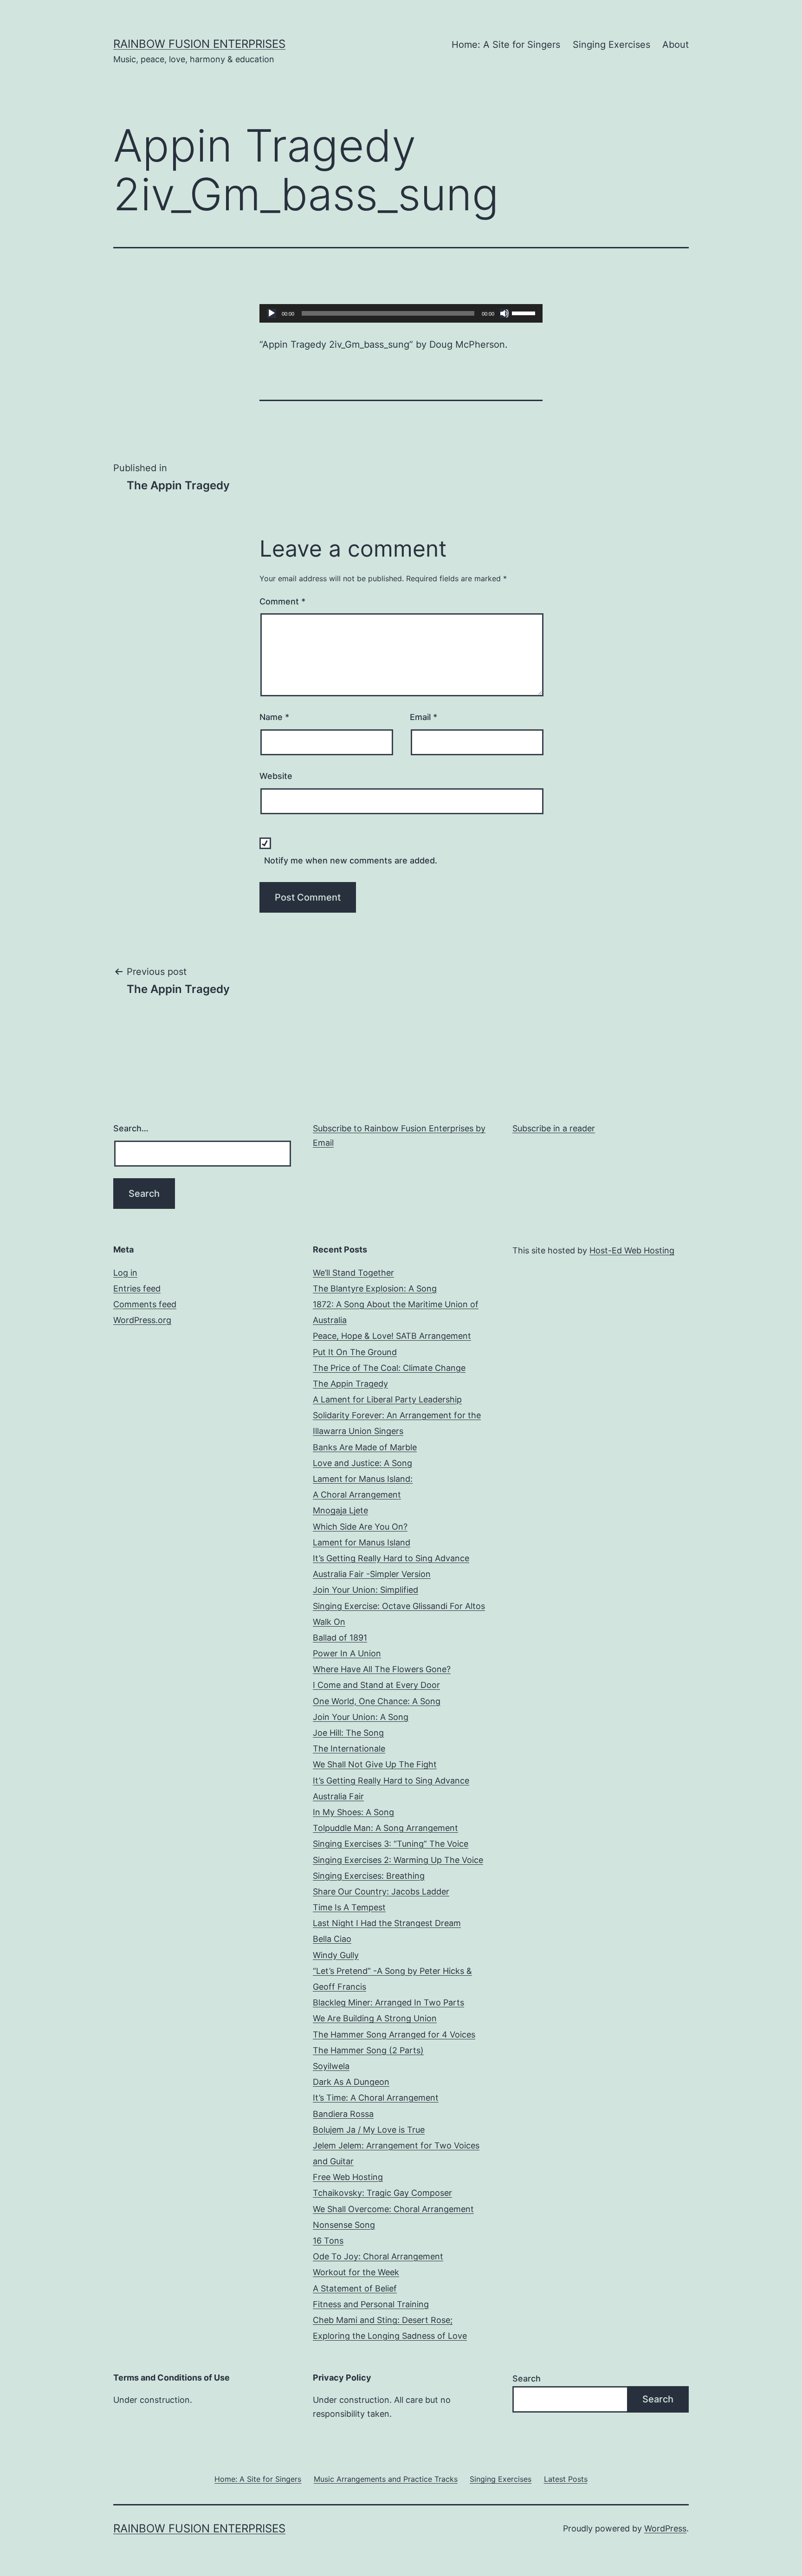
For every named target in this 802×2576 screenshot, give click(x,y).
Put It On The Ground (355, 1352)
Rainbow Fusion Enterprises (199, 44)
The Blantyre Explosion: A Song (375, 1288)
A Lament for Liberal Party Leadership (387, 1399)
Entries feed (137, 1288)
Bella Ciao (332, 1939)
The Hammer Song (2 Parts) (368, 2050)
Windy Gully (336, 1955)
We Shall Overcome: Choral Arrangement (393, 2209)
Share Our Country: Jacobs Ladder (381, 1891)
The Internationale (349, 1749)
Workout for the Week (356, 2272)
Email (424, 717)
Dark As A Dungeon (351, 2082)
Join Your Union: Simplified (365, 1590)
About (676, 45)
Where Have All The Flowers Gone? (382, 1669)
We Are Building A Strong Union (375, 2018)
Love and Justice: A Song (362, 1463)
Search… (131, 1128)
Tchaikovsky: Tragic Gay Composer (382, 2193)
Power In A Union (347, 1653)
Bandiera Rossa (343, 2114)
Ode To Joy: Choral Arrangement (378, 2256)
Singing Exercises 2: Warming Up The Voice (398, 1860)
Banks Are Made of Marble (365, 1447)
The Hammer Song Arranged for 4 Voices (394, 2034)
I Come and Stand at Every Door (376, 1685)
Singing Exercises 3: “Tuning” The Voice (391, 1844)
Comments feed (145, 1304)
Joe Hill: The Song (348, 1733)
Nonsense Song (344, 2225)
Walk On (329, 1622)
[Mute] (504, 313)
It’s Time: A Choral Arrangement (376, 2098)
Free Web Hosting (348, 2177)
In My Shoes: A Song (353, 1812)
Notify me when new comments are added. (351, 860)
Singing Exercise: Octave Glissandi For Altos (399, 1606)
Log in (125, 1273)
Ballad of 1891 (340, 1638)
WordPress (665, 2528)
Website (276, 776)
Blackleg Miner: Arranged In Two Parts (388, 2002)
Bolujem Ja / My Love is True (369, 2130)
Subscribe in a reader (554, 1128)
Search (527, 2378)
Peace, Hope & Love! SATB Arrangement (392, 1336)
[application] (401, 313)
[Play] (272, 313)
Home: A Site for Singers (506, 45)
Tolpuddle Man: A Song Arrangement (385, 1828)
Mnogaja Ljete (340, 1510)
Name (274, 717)
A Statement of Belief (355, 2288)
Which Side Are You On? (360, 1527)
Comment (282, 601)
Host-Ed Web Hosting (632, 1250)
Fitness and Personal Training (371, 2304)
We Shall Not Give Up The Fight (375, 1764)
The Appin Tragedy (350, 1384)
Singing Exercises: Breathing (369, 1876)
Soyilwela (331, 2066)
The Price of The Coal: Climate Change (389, 1368)
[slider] (525, 312)
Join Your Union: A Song (361, 1717)
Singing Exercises (611, 45)
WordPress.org (142, 1320)
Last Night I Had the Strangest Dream (387, 1923)
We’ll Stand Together (353, 1273)
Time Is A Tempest (349, 1907)
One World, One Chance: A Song (377, 1701)
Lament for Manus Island (362, 1542)
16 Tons (328, 2241)
